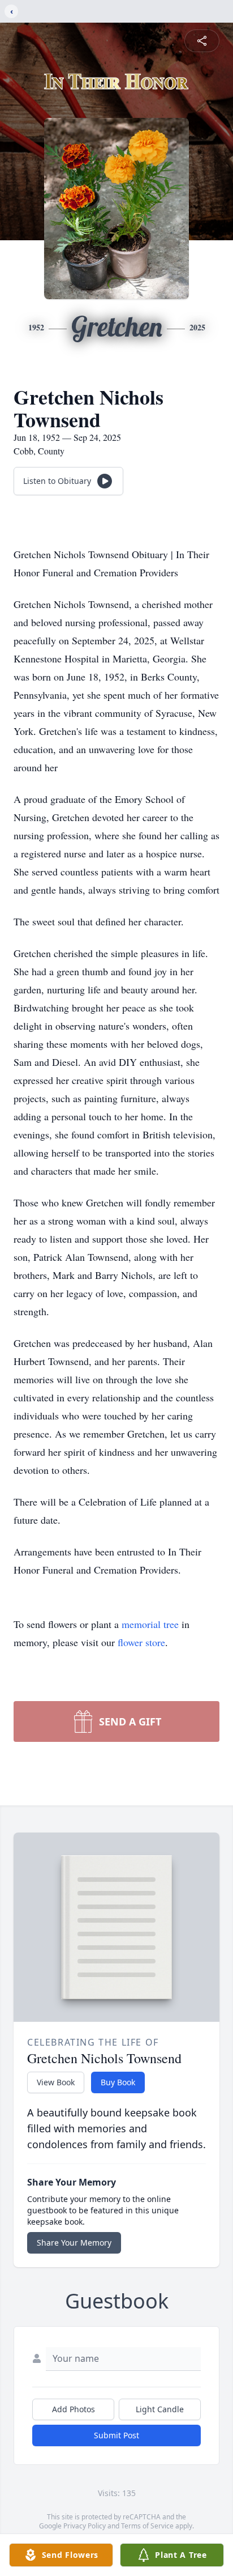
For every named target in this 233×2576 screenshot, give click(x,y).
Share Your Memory (74, 2243)
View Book (56, 2082)
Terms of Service (147, 2526)
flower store (141, 1642)
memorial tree (150, 1624)
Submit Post (116, 2435)
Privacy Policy (85, 2526)
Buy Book (118, 2082)
